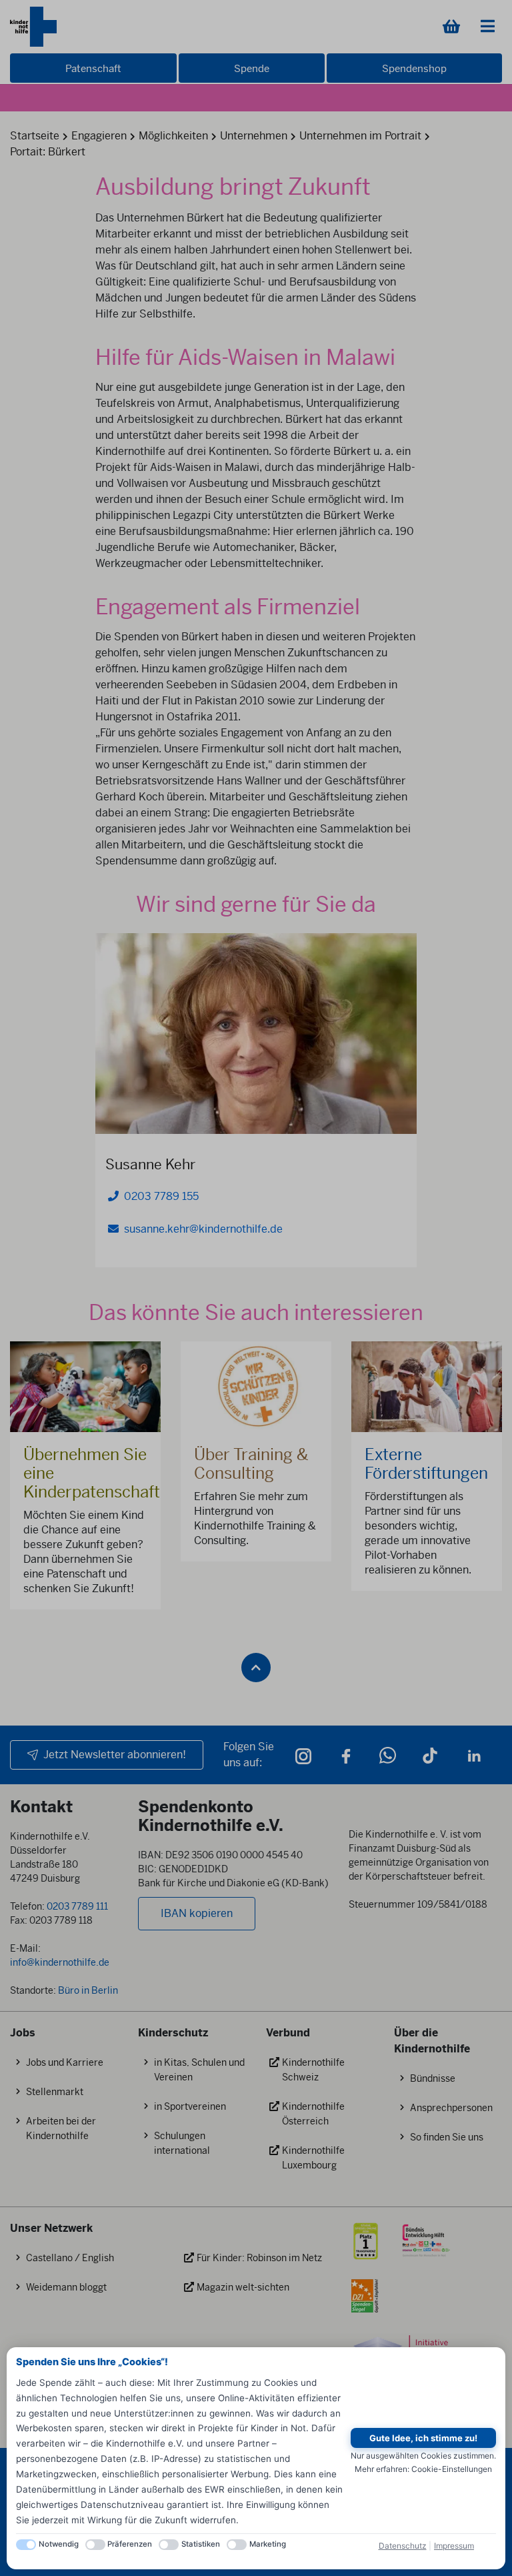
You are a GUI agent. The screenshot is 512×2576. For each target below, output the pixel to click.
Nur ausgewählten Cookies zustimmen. (423, 2456)
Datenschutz (403, 2546)
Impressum (454, 2546)
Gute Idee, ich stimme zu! (423, 2438)
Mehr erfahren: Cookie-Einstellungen (423, 2469)
